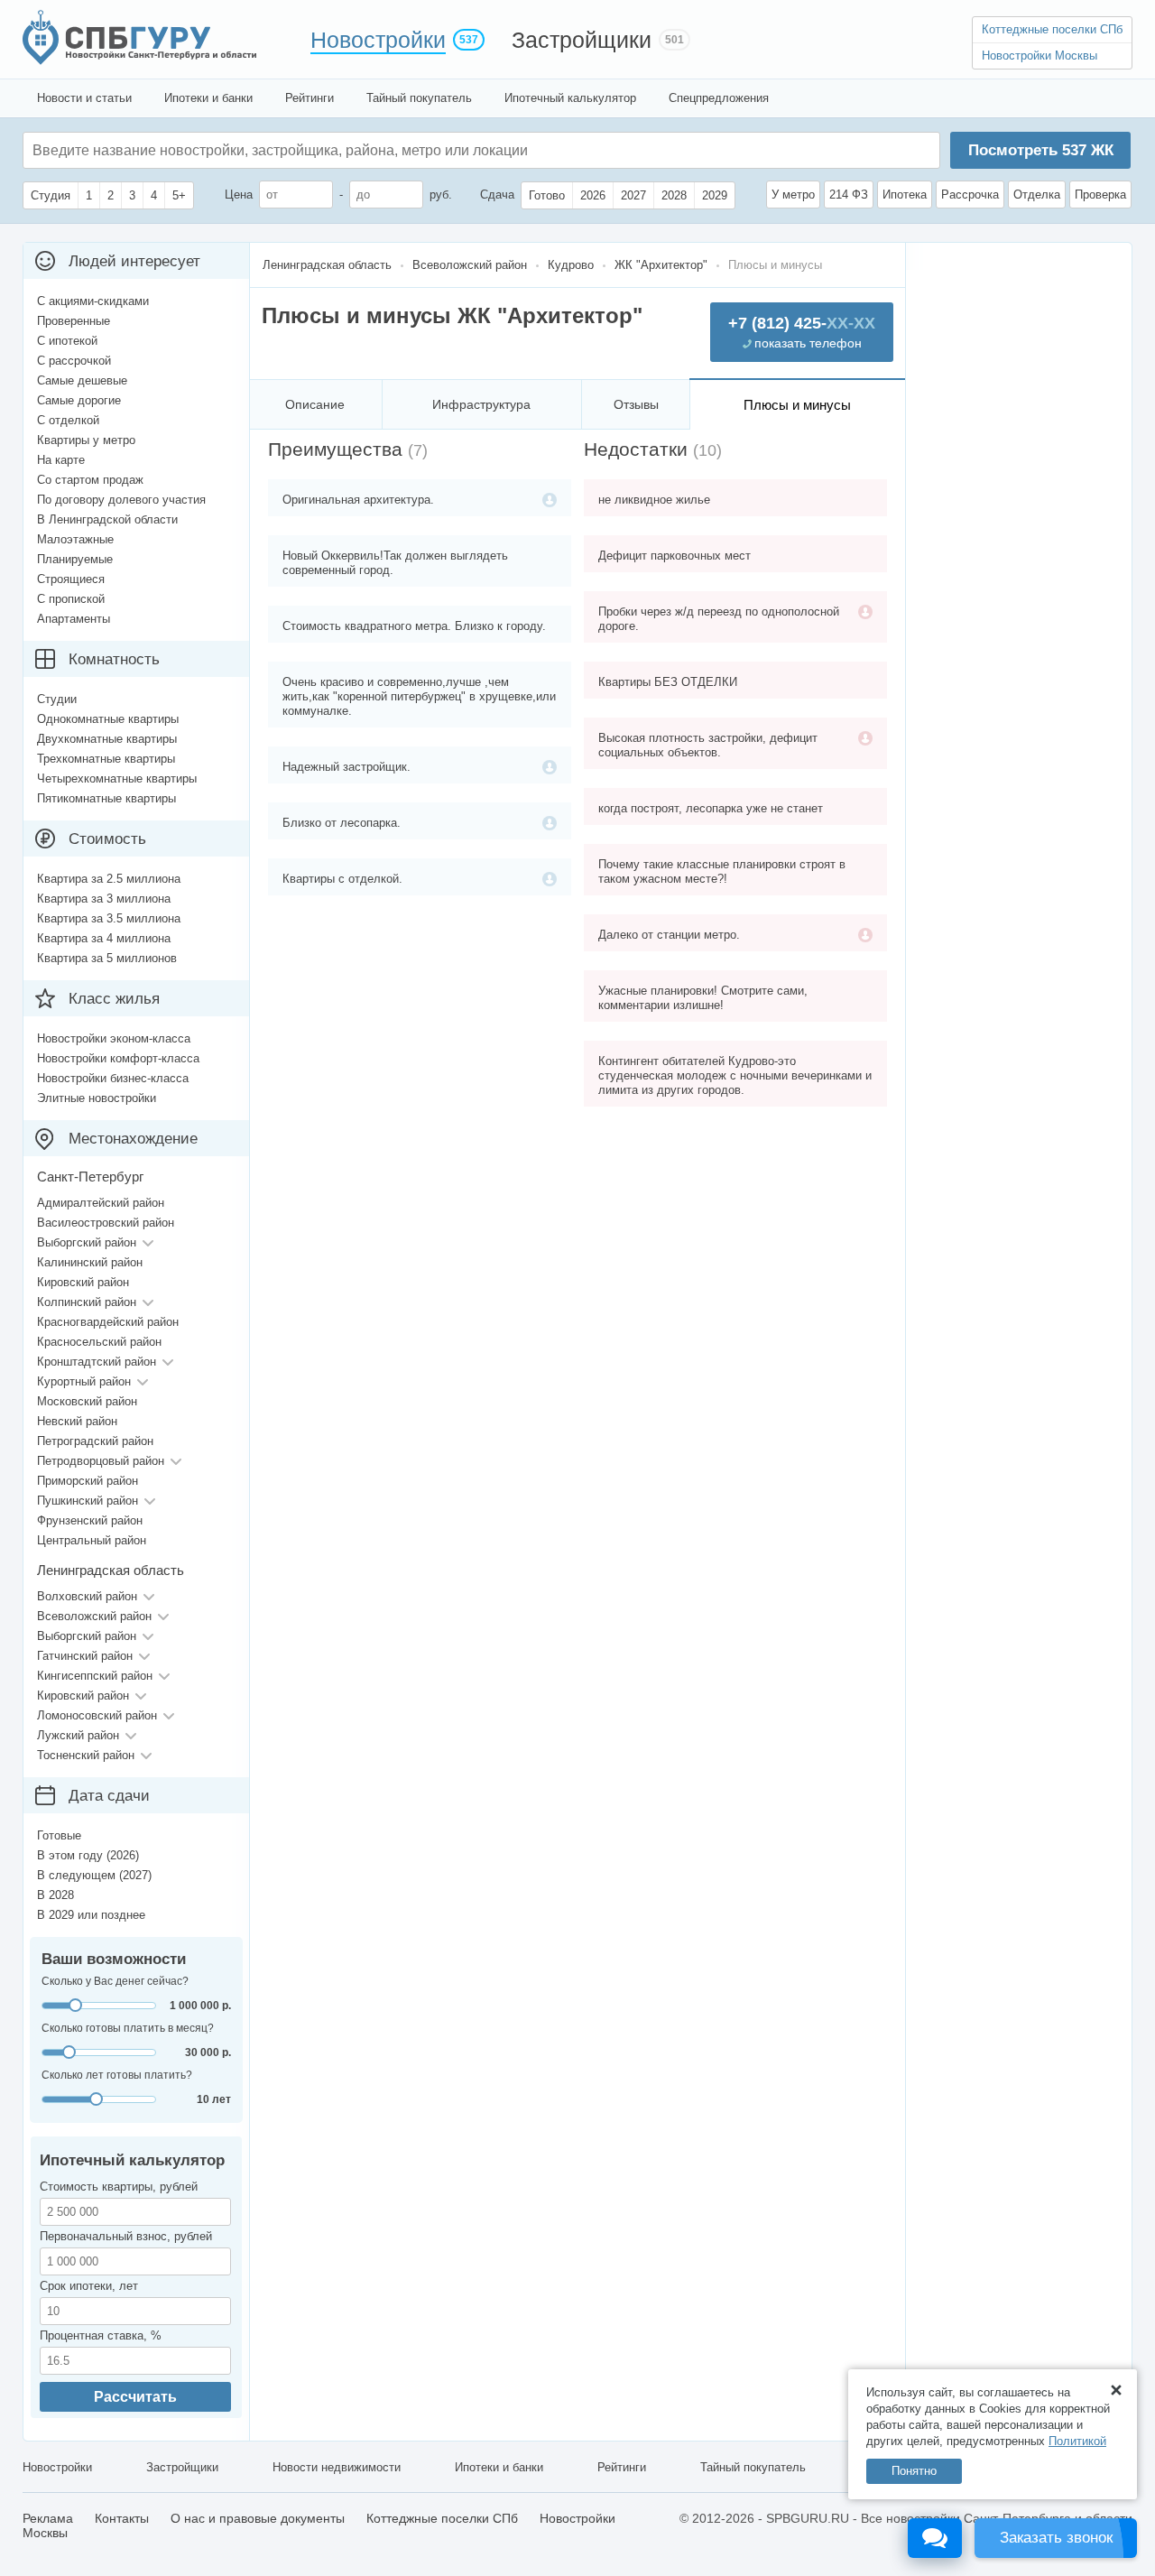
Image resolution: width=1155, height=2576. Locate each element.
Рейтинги (310, 98)
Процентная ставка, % (101, 2335)
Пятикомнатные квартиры (106, 798)
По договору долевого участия (121, 500)
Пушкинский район (88, 1501)
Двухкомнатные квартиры (107, 739)
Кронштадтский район (97, 1362)
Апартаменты (74, 619)
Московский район (87, 1401)
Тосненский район (86, 1755)
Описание (315, 404)
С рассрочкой (74, 361)
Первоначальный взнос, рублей (126, 2236)
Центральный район (92, 1540)
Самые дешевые (82, 380)
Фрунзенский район (90, 1520)
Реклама (48, 2518)
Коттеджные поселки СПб (1052, 29)
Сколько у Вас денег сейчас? (115, 1981)
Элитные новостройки (97, 1098)
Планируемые (75, 559)
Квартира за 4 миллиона (104, 938)
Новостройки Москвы (1039, 56)
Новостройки (378, 40)
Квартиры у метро (86, 440)
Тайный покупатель (419, 98)
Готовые (59, 1835)
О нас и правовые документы (258, 2518)
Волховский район (87, 1596)
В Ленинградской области (107, 519)
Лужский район (78, 1735)
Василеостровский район (106, 1223)
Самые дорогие (79, 400)
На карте (61, 460)
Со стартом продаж (90, 480)
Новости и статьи (84, 98)
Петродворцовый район (101, 1461)
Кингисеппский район (95, 1676)
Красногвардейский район (108, 1322)
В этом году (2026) (88, 1855)
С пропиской (71, 599)
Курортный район (84, 1381)
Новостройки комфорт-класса (118, 1058)
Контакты (122, 2518)
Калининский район (90, 1262)
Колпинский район (87, 1302)
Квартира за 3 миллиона (104, 899)
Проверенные (74, 321)
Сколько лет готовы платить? (117, 2075)
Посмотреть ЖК (1041, 150)
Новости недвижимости (337, 2467)
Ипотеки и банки (208, 98)
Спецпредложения (719, 98)
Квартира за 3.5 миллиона (109, 918)
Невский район (77, 1421)
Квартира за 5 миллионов (107, 958)
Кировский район (83, 1282)
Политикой (1077, 2441)
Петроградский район (95, 1441)
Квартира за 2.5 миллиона (109, 879)
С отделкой (68, 420)
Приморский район (88, 1481)
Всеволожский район (94, 1616)
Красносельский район (99, 1342)
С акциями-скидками (93, 301)
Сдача (497, 195)
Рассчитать (135, 2397)
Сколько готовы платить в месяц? (128, 2028)
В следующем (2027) (94, 1875)
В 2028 (55, 1895)
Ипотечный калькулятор (570, 98)
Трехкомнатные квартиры (106, 759)
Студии (57, 699)
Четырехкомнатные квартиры (117, 778)
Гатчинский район (85, 1656)
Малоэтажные (75, 539)
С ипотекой (67, 341)
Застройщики (582, 40)
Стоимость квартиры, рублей (119, 2187)
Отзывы (636, 404)
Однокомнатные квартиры (108, 719)
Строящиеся (71, 579)
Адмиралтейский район (101, 1203)
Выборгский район (87, 1242)
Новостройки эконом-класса (114, 1038)
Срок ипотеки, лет (89, 2286)
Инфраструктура (481, 404)
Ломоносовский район (97, 1715)
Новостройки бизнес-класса (113, 1078)
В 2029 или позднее (91, 1915)
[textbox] (303, 150)
